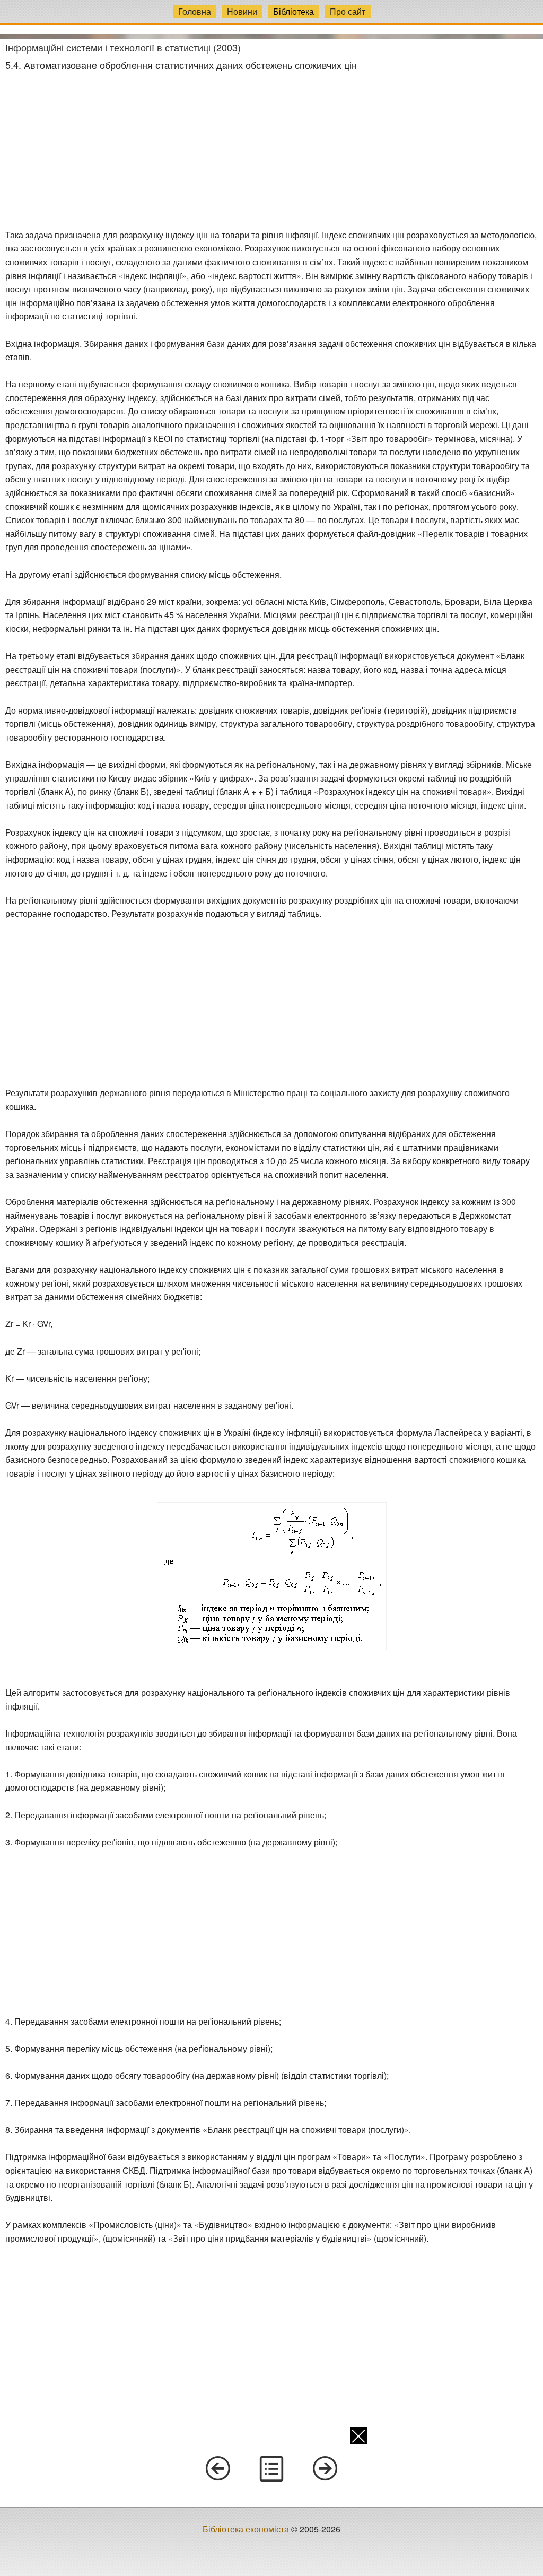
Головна (195, 11)
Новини (242, 11)
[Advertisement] (271, 150)
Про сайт (348, 11)
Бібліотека (294, 11)
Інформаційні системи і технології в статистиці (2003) (123, 47)
